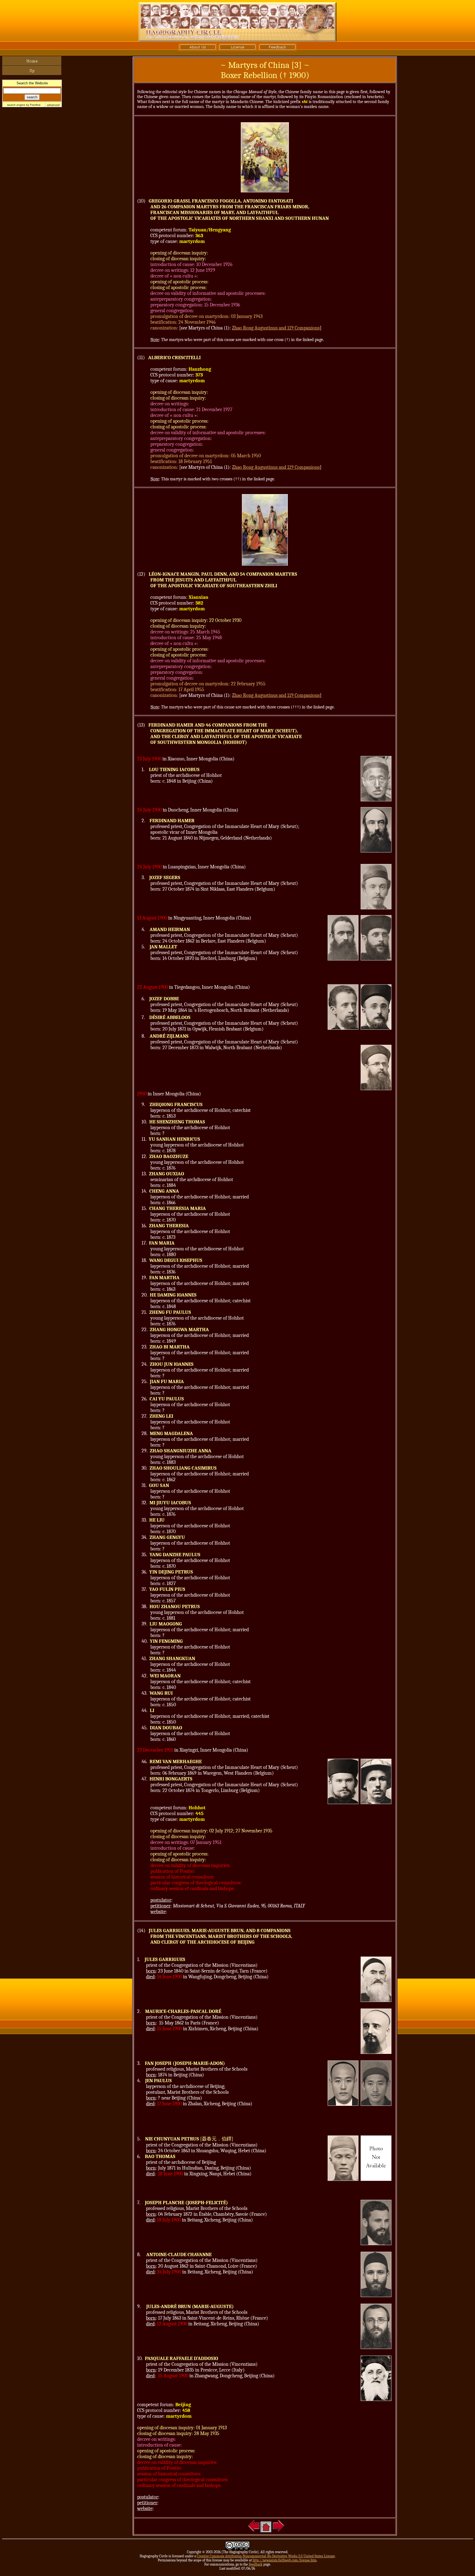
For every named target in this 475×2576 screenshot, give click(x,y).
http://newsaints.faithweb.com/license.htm (285, 2560)
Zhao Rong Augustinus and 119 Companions (276, 328)
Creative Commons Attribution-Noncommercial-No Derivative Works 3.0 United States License (266, 2556)
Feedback (256, 2564)
